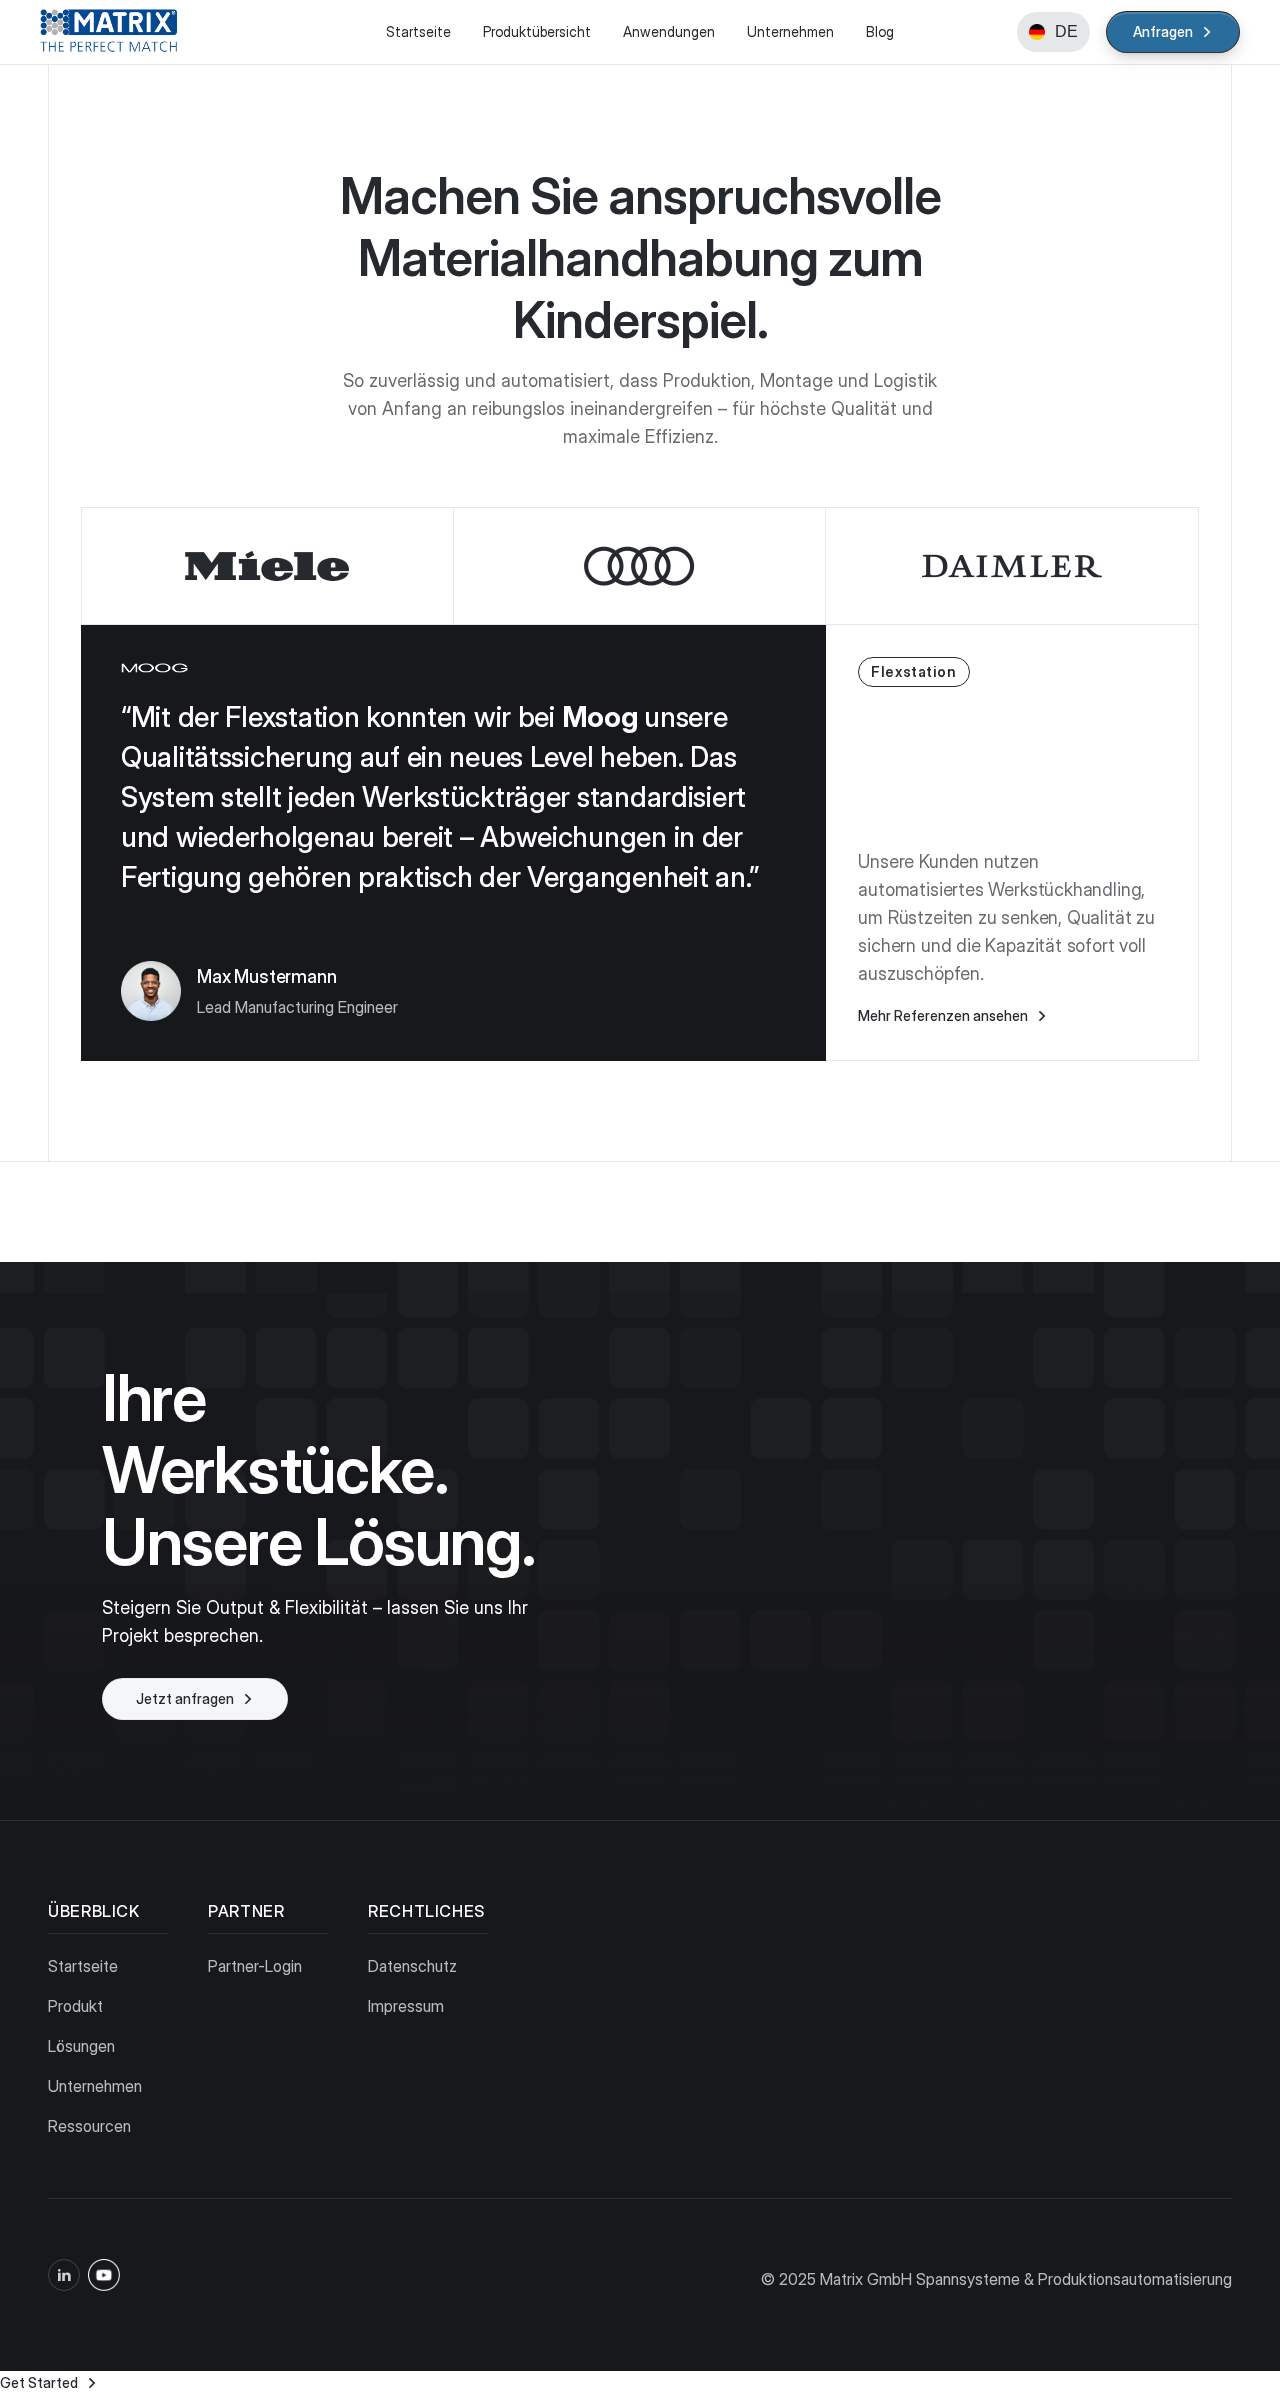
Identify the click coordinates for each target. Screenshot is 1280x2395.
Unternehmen (790, 31)
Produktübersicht (537, 31)
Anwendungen (669, 31)
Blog (880, 31)
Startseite (418, 31)
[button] (1053, 32)
